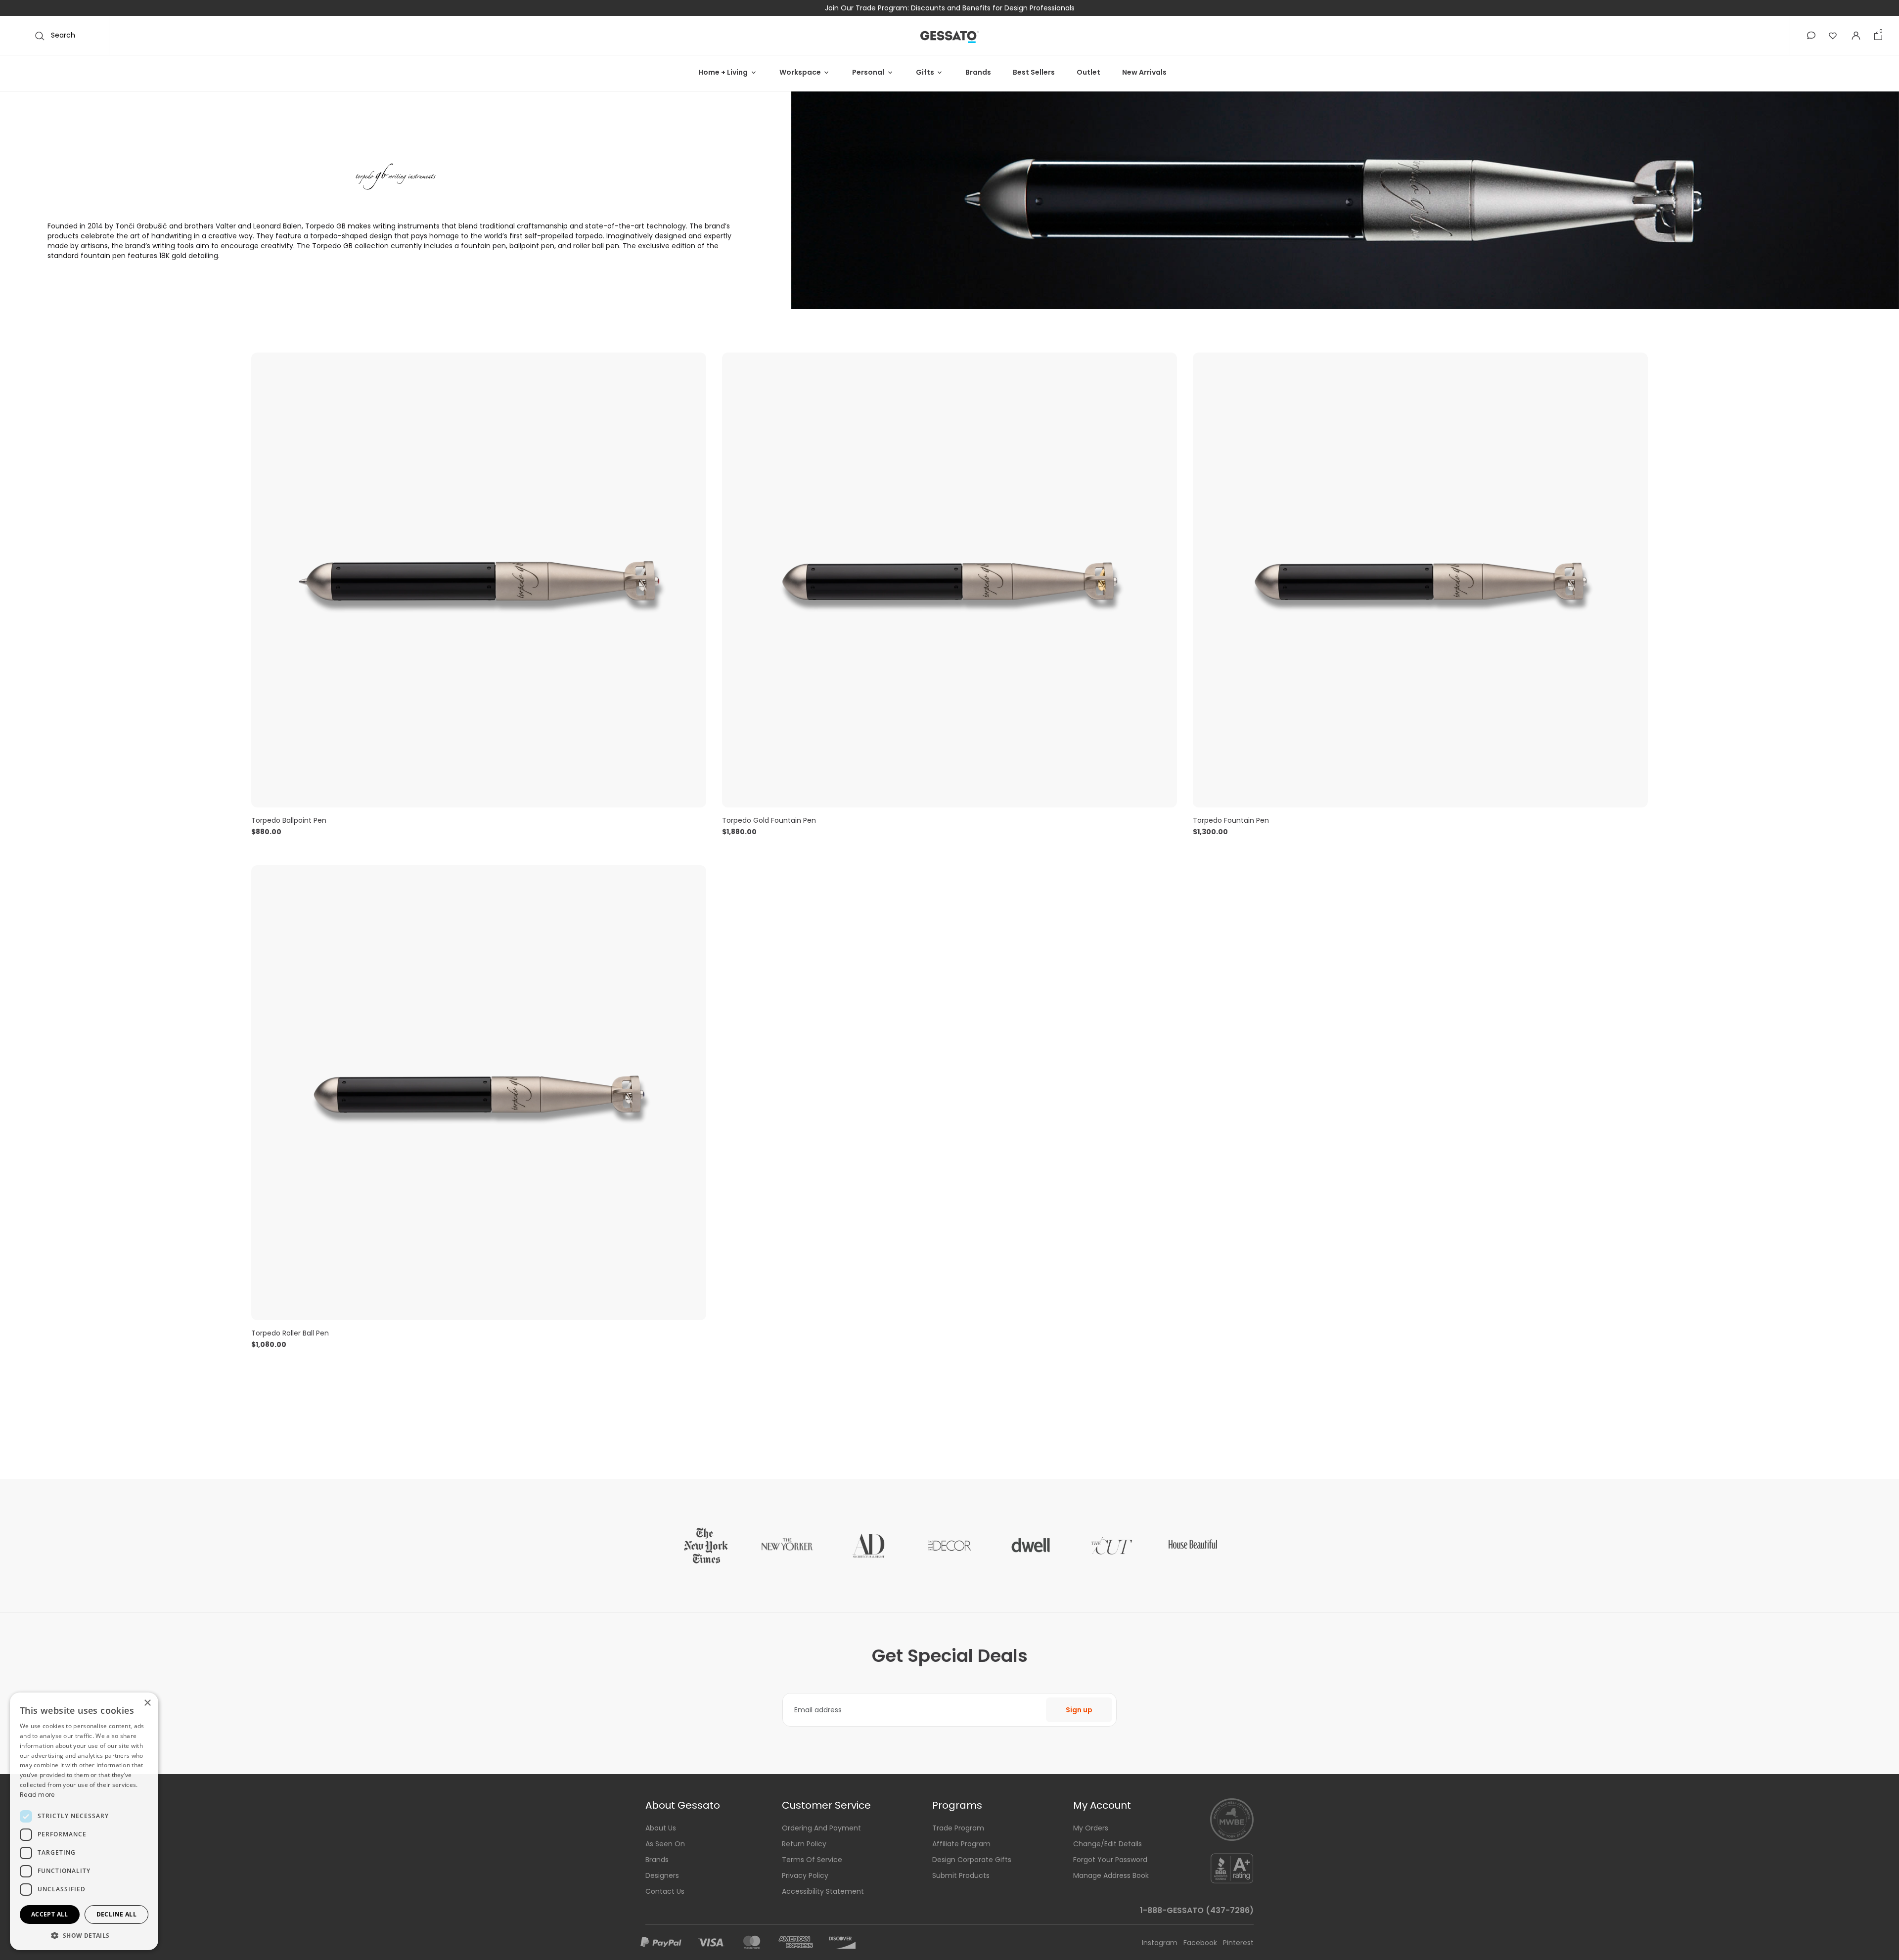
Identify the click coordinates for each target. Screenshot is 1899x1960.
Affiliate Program (961, 1844)
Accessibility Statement (823, 1891)
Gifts (925, 72)
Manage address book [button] (1111, 1875)
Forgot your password (1110, 1860)
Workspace (800, 72)
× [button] (147, 1703)
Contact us (665, 1891)
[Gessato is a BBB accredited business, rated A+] (1232, 1868)
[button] (1811, 35)
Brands (978, 72)
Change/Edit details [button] (1108, 1844)
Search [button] (62, 35)
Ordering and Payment (821, 1828)
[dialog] (84, 1821)
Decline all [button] (116, 1914)
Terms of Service (812, 1860)
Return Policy (804, 1844)
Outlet (1088, 72)
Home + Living (723, 72)
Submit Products (961, 1875)
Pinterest (1238, 1943)
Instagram (1161, 1943)
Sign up (1079, 1710)
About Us (661, 1828)
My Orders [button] (1091, 1828)
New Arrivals (1144, 72)
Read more (37, 1795)
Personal (868, 72)
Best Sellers (1034, 72)
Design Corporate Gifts (972, 1860)
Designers (662, 1875)
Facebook (1201, 1943)
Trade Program (958, 1828)
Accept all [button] (50, 1914)
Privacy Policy (805, 1875)
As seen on (665, 1844)
